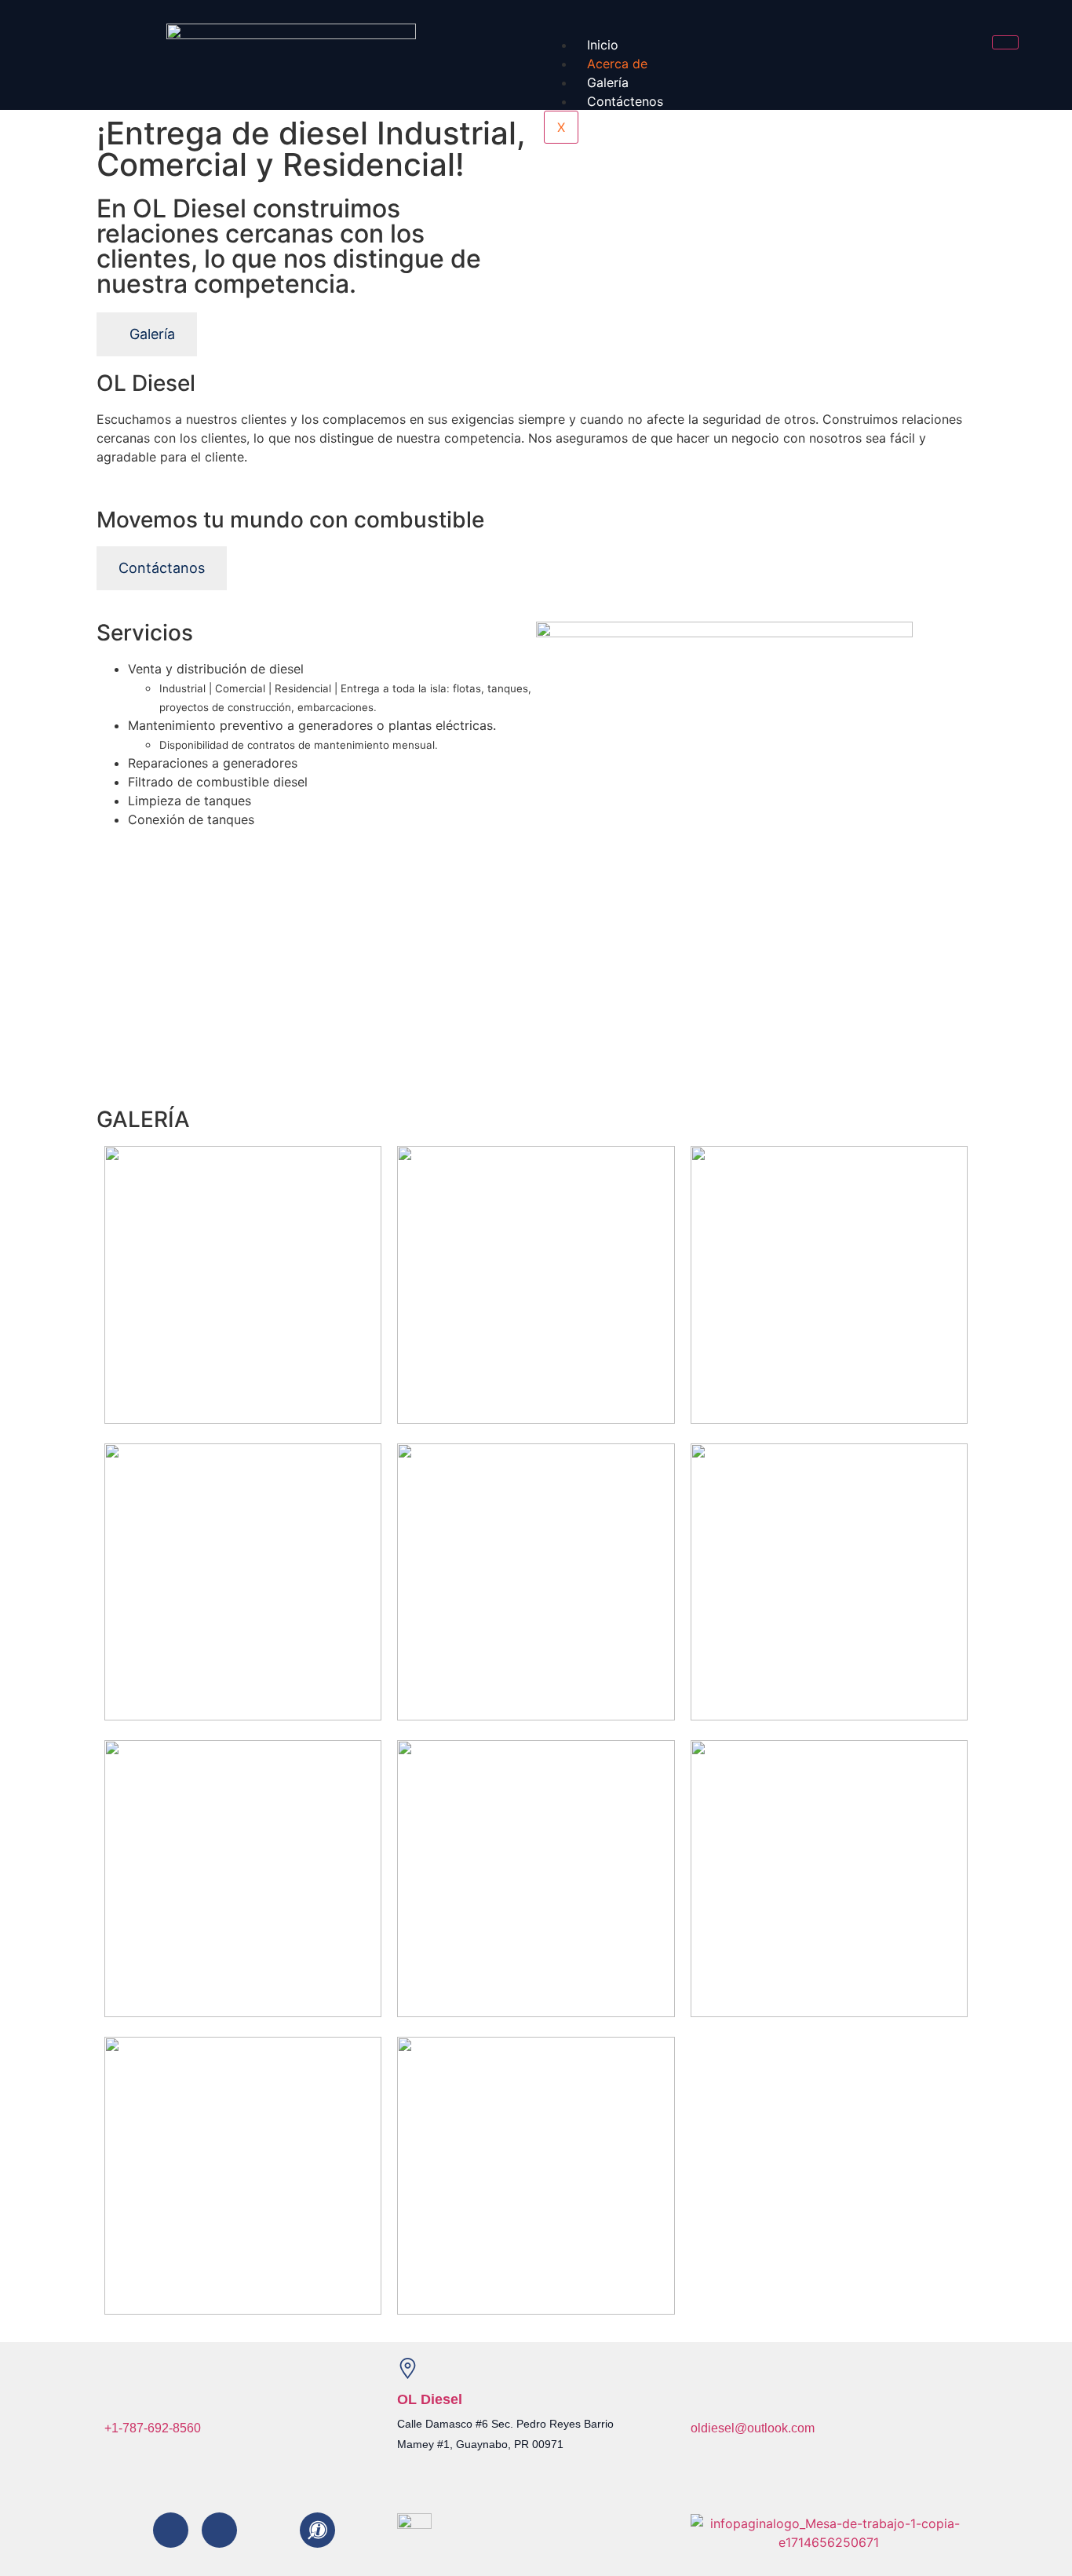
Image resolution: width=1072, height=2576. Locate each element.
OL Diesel (430, 2399)
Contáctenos (625, 101)
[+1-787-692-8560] (115, 2397)
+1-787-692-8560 (153, 2428)
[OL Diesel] (408, 2368)
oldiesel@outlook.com (753, 2428)
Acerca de (617, 64)
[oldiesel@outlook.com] (701, 2397)
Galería (608, 82)
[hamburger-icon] (1005, 42)
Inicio (603, 45)
